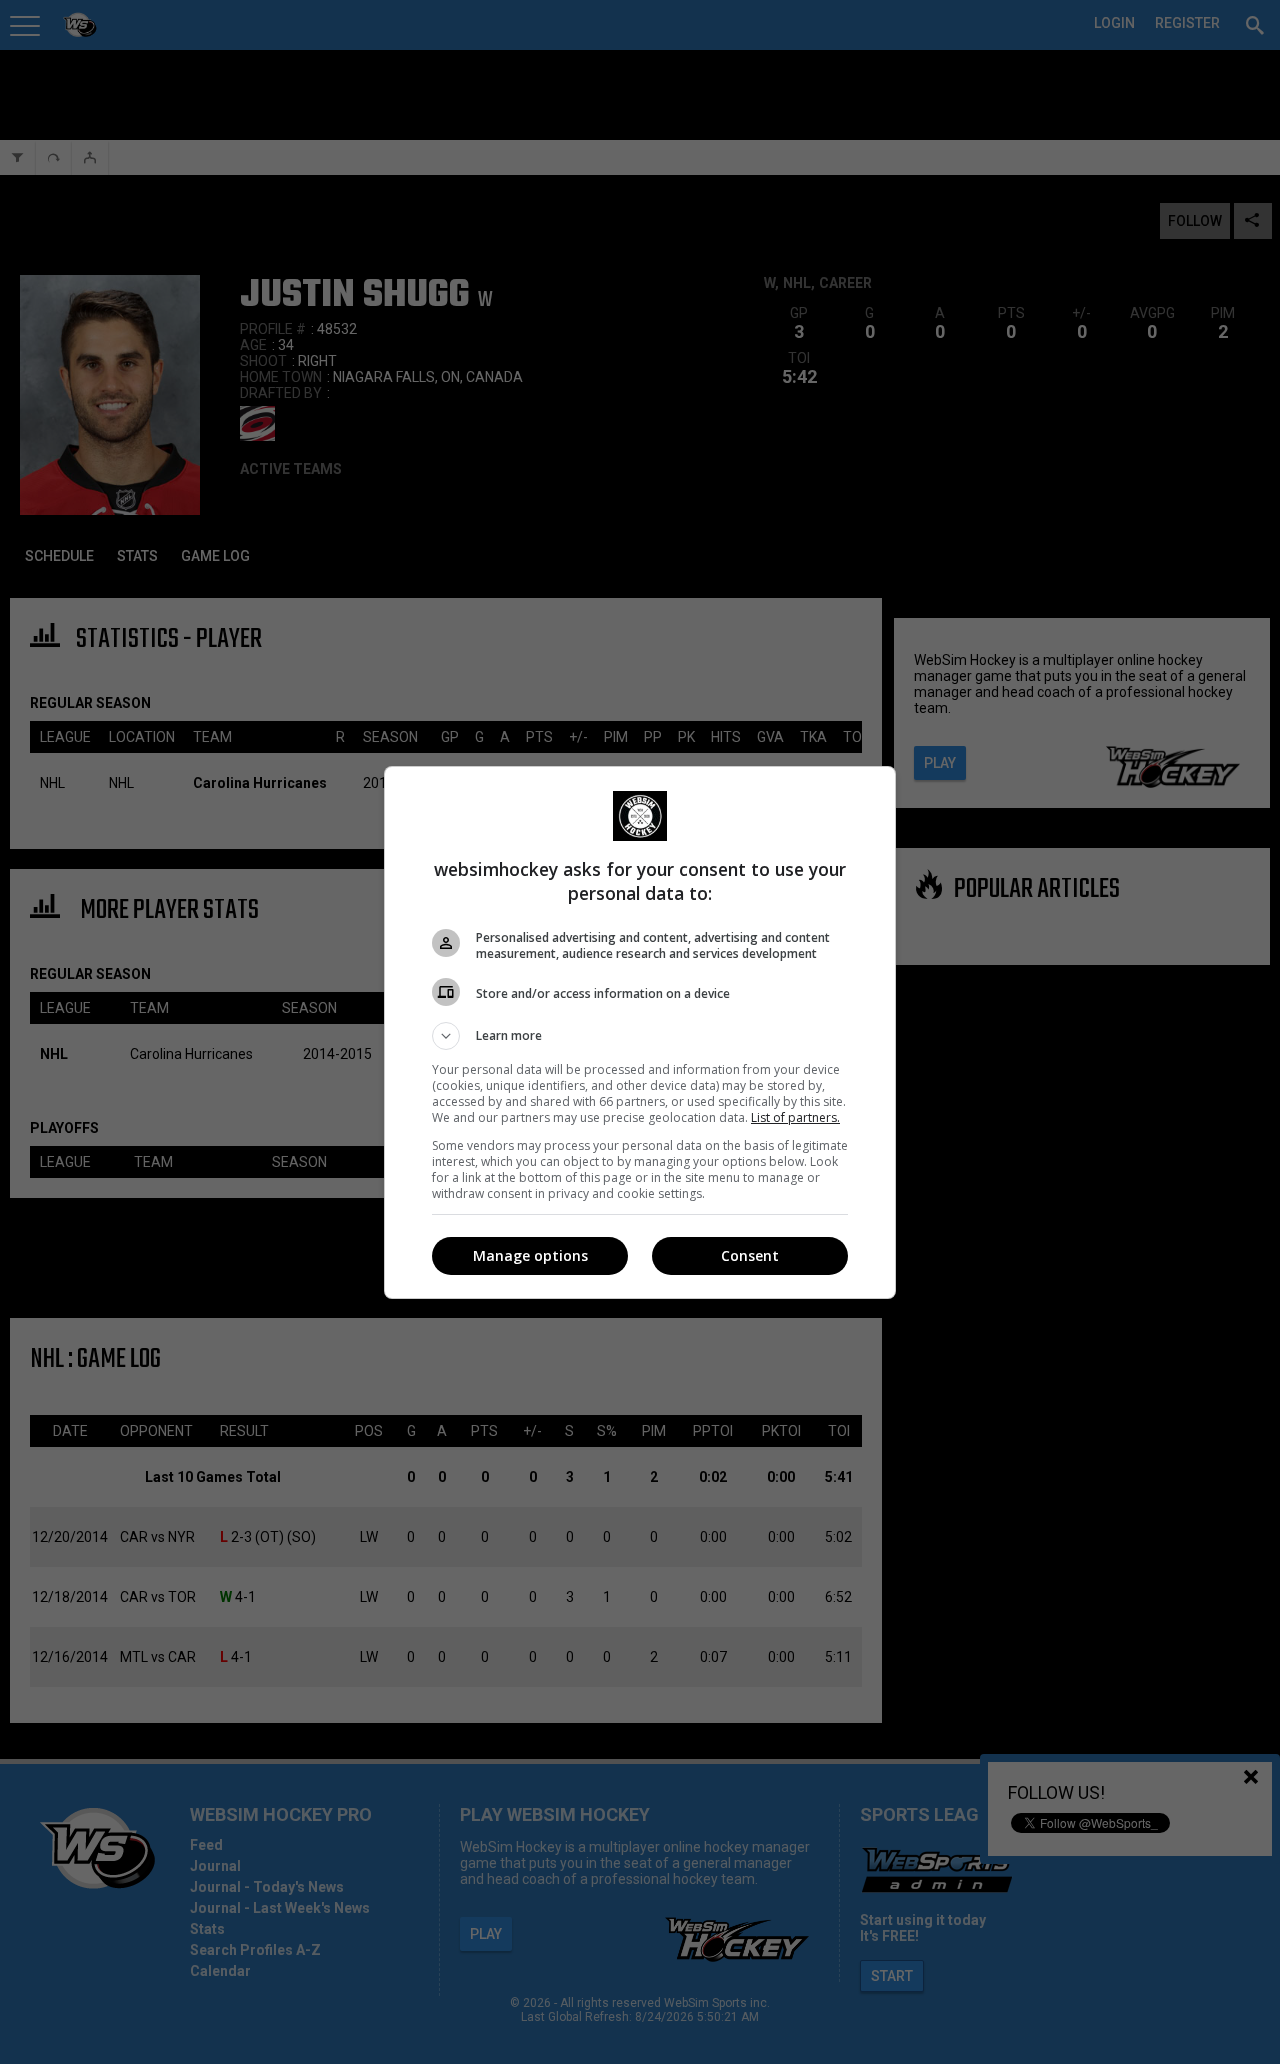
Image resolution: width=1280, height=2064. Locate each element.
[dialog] (640, 1032)
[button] (640, 1036)
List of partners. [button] (795, 1117)
